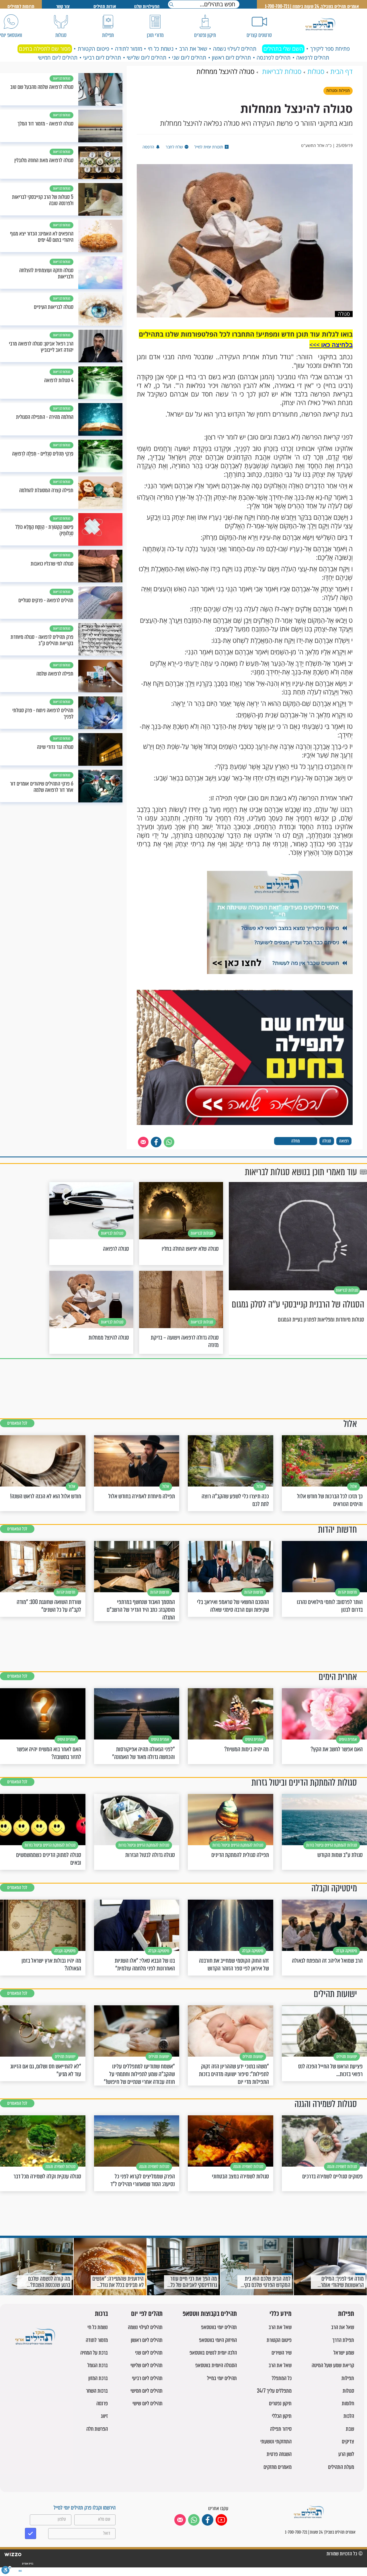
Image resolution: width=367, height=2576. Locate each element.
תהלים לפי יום (147, 2314)
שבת (350, 2429)
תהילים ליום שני (189, 58)
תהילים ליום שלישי (147, 58)
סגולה (327, 1141)
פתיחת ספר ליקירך (330, 49)
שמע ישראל (344, 2353)
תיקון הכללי (282, 2416)
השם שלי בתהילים (283, 49)
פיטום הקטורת (93, 49)
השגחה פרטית (279, 2454)
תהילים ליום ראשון (231, 58)
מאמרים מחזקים (278, 2467)
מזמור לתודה (129, 49)
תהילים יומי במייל (222, 2378)
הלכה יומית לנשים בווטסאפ (213, 2353)
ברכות (101, 2314)
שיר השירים (282, 2353)
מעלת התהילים (341, 2467)
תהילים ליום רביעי (102, 58)
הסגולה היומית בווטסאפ (216, 2365)
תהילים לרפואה (313, 58)
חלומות (348, 2403)
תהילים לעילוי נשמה (235, 49)
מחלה (296, 1141)
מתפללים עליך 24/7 (274, 2391)
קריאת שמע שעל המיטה (333, 2365)
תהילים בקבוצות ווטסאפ (210, 2314)
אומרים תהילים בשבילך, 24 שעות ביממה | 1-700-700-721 (312, 6)
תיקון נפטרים (280, 2403)
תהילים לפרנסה (274, 58)
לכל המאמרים (17, 1423)
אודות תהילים (105, 6)
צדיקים (348, 2441)
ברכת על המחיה (94, 2353)
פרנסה (102, 2403)
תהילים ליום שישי (148, 2403)
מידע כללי (281, 2314)
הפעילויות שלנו (147, 6)
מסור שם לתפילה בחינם (45, 49)
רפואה (344, 1141)
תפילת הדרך (343, 2340)
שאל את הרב (193, 49)
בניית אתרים (27, 2564)
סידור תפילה (281, 2429)
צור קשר (63, 6)
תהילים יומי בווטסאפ (219, 2327)
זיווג (104, 2416)
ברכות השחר (97, 2391)
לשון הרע (346, 2454)
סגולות (348, 2391)
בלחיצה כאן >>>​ (331, 345)
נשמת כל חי (161, 49)
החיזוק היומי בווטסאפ (218, 2340)
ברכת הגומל (98, 2365)
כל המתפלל (282, 2378)
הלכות (349, 2416)
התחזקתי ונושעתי (276, 2441)
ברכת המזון (98, 2378)
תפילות (346, 2314)
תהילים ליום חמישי (58, 58)
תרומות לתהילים (21, 6)
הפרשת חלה (97, 2429)
